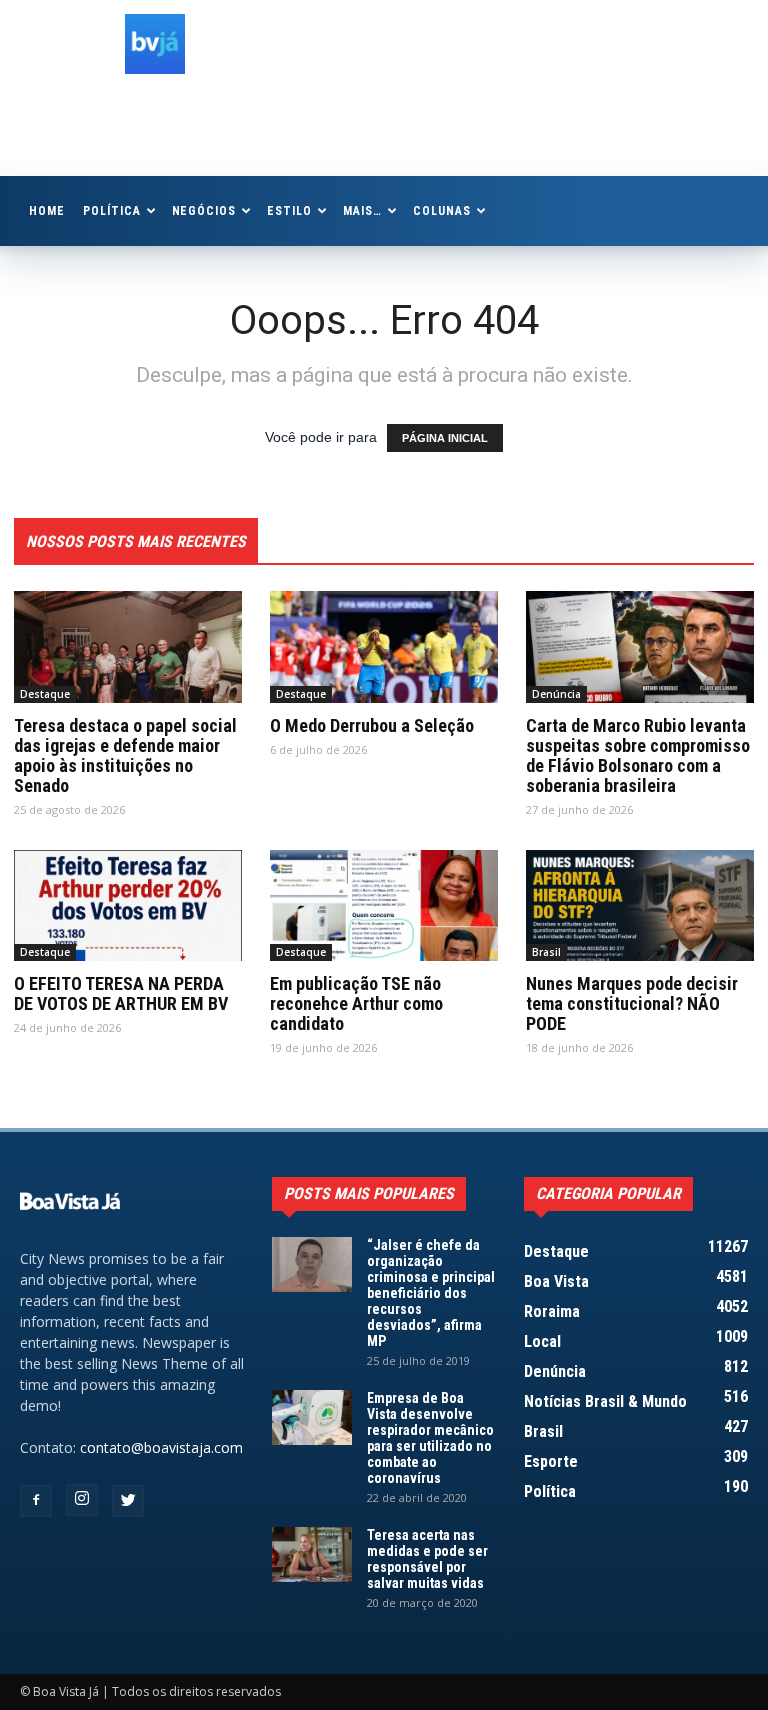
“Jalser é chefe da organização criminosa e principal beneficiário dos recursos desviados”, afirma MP (431, 1293)
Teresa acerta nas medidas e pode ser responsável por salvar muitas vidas (427, 1559)
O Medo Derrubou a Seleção (372, 725)
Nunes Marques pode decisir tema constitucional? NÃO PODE (632, 1003)
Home (47, 211)
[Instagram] (82, 1500)
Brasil (546, 952)
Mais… (362, 211)
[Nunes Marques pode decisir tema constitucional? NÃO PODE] (640, 906)
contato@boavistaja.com (161, 1447)
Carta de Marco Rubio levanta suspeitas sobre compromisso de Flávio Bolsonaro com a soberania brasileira (638, 755)
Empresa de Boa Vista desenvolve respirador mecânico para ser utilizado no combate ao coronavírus (430, 1438)
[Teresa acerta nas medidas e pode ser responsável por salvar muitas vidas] (312, 1554)
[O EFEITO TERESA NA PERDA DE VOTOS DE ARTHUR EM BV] (128, 906)
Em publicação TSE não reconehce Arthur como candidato (356, 1003)
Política (112, 211)
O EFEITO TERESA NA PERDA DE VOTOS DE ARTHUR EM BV (121, 993)
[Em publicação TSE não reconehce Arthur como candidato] (384, 906)
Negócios (204, 211)
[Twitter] (128, 1501)
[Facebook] (36, 1501)
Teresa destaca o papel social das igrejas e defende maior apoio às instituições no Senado (125, 755)
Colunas (442, 211)
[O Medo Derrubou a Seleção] (384, 647)
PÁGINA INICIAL (445, 438)
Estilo (289, 211)
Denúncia (556, 694)
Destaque (45, 694)
